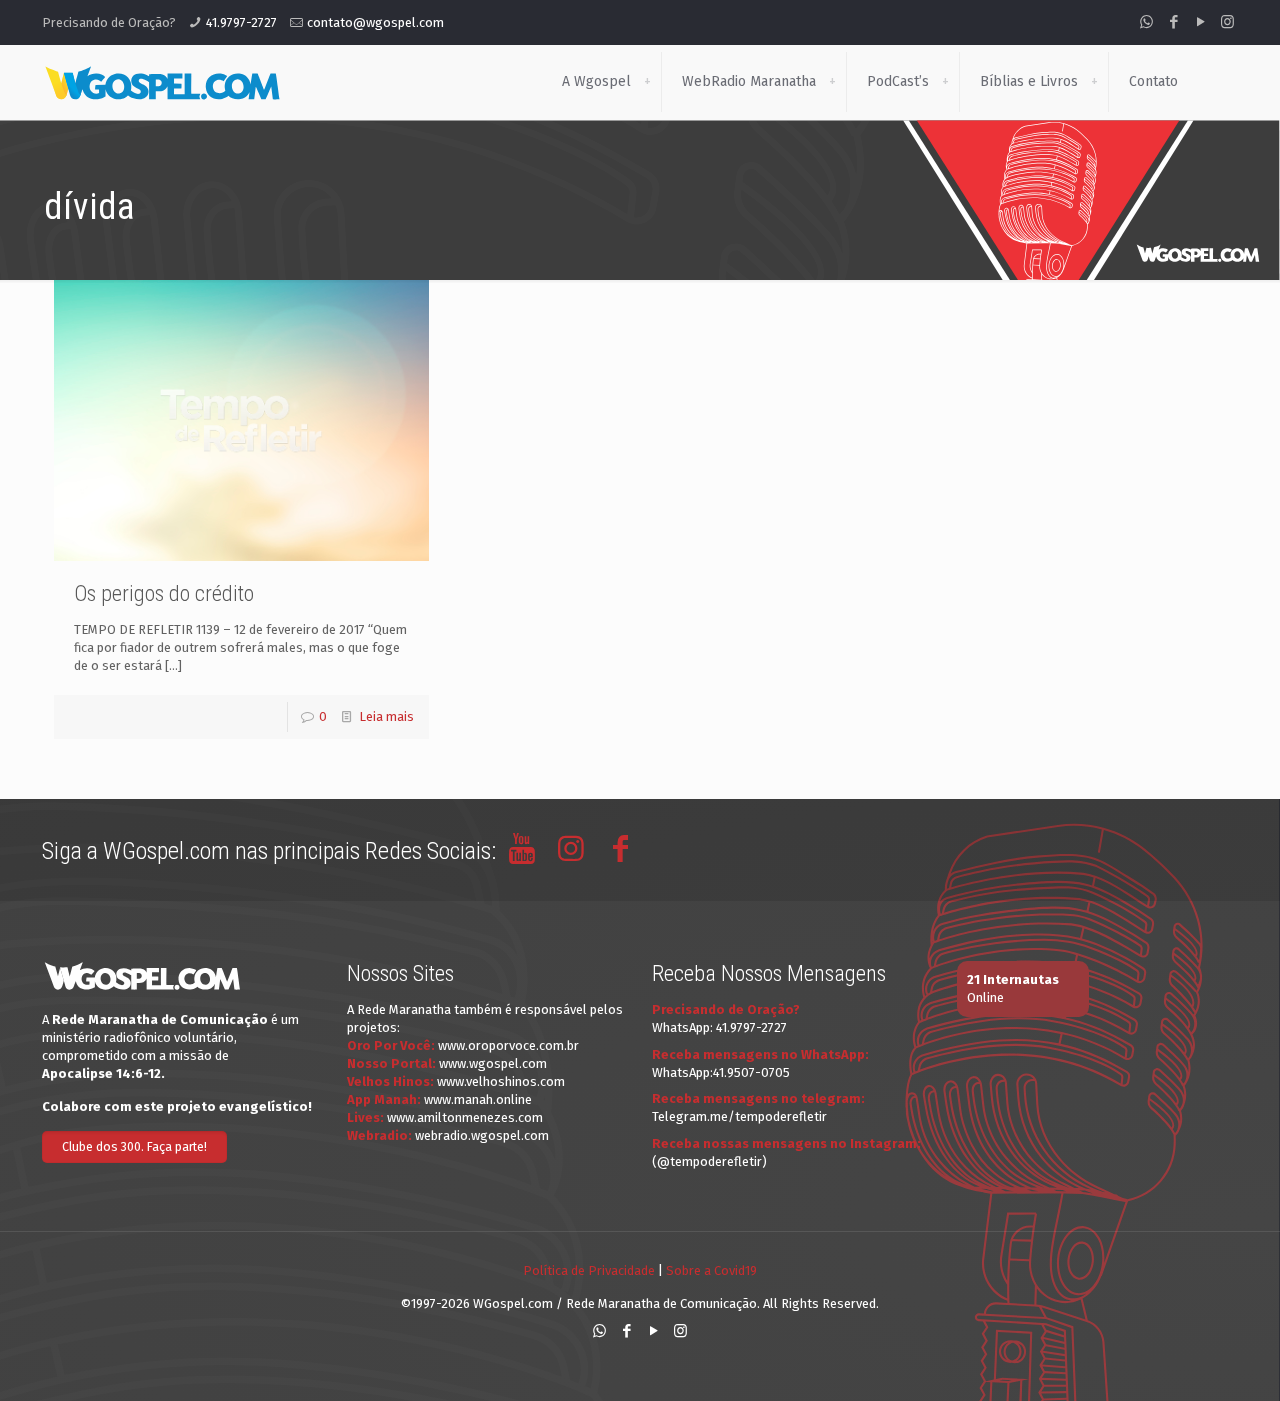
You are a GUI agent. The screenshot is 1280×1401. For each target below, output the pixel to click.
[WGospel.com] (162, 82)
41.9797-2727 (241, 22)
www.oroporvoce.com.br (508, 1045)
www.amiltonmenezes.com (465, 1117)
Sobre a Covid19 (711, 1270)
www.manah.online (478, 1099)
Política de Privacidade (589, 1270)
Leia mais (386, 716)
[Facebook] (1173, 22)
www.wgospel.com (493, 1063)
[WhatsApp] (1146, 22)
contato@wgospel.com (375, 22)
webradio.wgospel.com (482, 1135)
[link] (647, 82)
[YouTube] (1200, 22)
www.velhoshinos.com (501, 1081)
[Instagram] (1227, 22)
